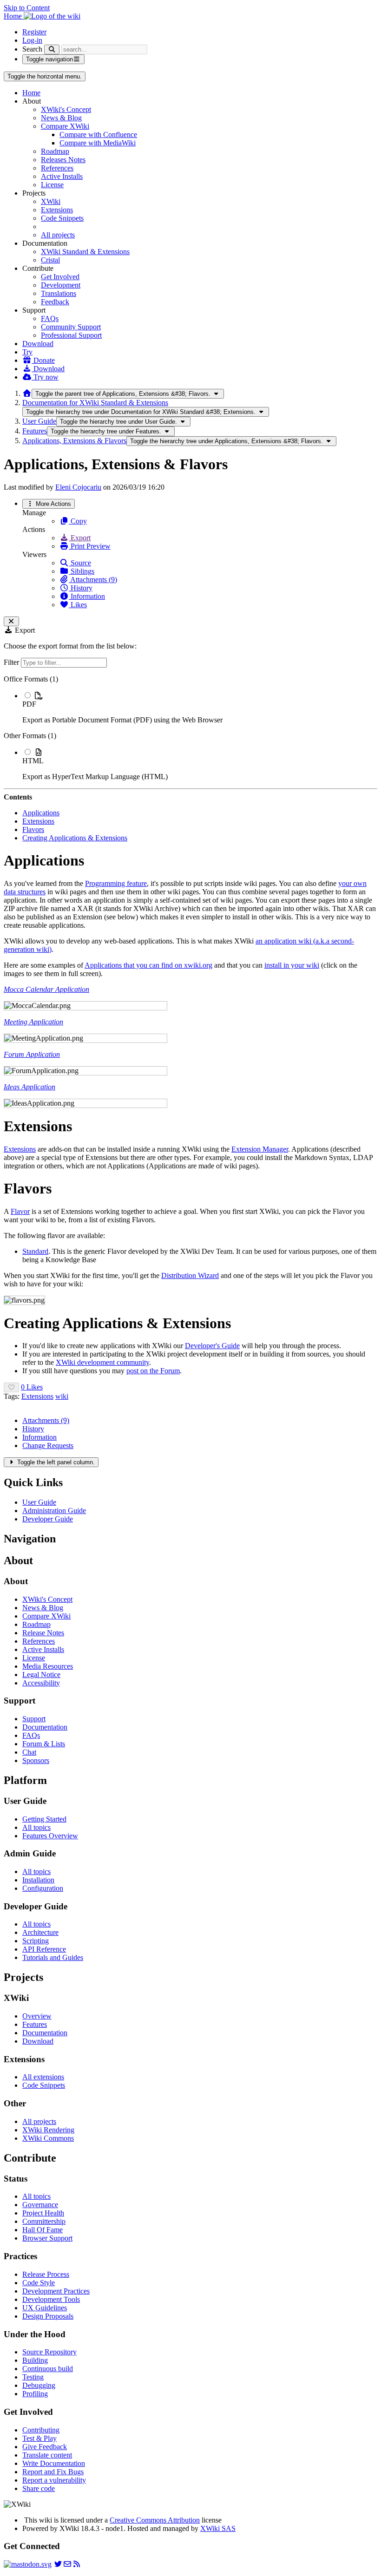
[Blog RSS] (77, 2564)
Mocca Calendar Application (46, 989)
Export (80, 538)
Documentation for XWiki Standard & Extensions (95, 403)
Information (87, 596)
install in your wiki (292, 965)
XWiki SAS (218, 2528)
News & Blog (61, 118)
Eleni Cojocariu (78, 487)
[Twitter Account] (58, 2564)
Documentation (45, 1727)
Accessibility (41, 1683)
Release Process (46, 2274)
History (81, 588)
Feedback (55, 302)
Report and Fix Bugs (53, 2472)
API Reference (44, 1949)
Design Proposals (48, 2316)
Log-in (32, 40)
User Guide (39, 421)
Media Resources (48, 1666)
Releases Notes (63, 160)
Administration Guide (54, 1511)
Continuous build (48, 2369)
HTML (33, 761)
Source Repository (49, 2352)
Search (32, 49)
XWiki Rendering (48, 2130)
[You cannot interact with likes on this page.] (11, 1387)
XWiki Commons (48, 2138)
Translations (59, 293)
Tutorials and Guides (53, 1957)
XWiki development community (102, 1362)
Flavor (20, 1211)
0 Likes (32, 1387)
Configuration (43, 1888)
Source (80, 563)
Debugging (39, 2385)
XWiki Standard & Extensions (85, 252)
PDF (29, 704)
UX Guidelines (45, 2308)
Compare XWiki (65, 126)
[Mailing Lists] (67, 2564)
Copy (78, 521)
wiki (62, 1396)
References (57, 168)
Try (27, 352)
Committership (44, 2221)
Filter (12, 662)
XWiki (51, 201)
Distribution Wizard (190, 1275)
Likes (78, 605)
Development (61, 285)
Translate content (47, 2455)
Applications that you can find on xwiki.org (148, 965)
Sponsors (36, 1760)
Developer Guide (48, 1519)
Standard (35, 1251)
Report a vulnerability (54, 2480)
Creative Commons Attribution (155, 2520)
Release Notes (43, 1633)
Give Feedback (45, 2447)
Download (38, 344)
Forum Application (32, 1054)
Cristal (50, 260)
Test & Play (39, 2438)
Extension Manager (260, 1149)
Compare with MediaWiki (98, 143)
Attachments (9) (93, 580)
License (52, 185)
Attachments (46, 1420)
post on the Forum (153, 1371)
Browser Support (47, 2238)
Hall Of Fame (43, 2230)
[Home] (27, 393)
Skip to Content (27, 8)
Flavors (33, 829)
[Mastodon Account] (28, 2564)
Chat (29, 1752)
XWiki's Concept (66, 109)
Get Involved (60, 277)
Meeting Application (33, 1022)
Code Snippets (62, 218)
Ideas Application (30, 1087)
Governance (40, 2205)
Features (35, 431)
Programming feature (116, 883)
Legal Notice (41, 1675)
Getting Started (44, 1819)
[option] (200, 708)
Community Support (71, 327)
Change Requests (48, 1445)
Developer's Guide (212, 1346)
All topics (36, 1827)
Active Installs (62, 176)
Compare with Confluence (98, 134)
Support (34, 1719)
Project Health (43, 2213)
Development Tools (51, 2299)
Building (35, 2360)
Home (31, 93)
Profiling (35, 2394)
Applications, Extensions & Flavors (74, 441)
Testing (33, 2377)
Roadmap (55, 151)
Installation (38, 1880)
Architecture (40, 1932)
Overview (37, 2016)
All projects (58, 235)
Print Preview (90, 546)
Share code (39, 2488)
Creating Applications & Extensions (75, 838)
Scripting (36, 1941)
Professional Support (71, 335)
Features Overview (50, 1836)
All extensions (43, 2077)
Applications (41, 813)
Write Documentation (54, 2463)
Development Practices (56, 2291)
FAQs (50, 318)
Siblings (82, 571)
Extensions (57, 210)
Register (34, 32)
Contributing (41, 2430)
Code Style (39, 2283)
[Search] (52, 49)
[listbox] (190, 728)
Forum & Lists (44, 1744)
